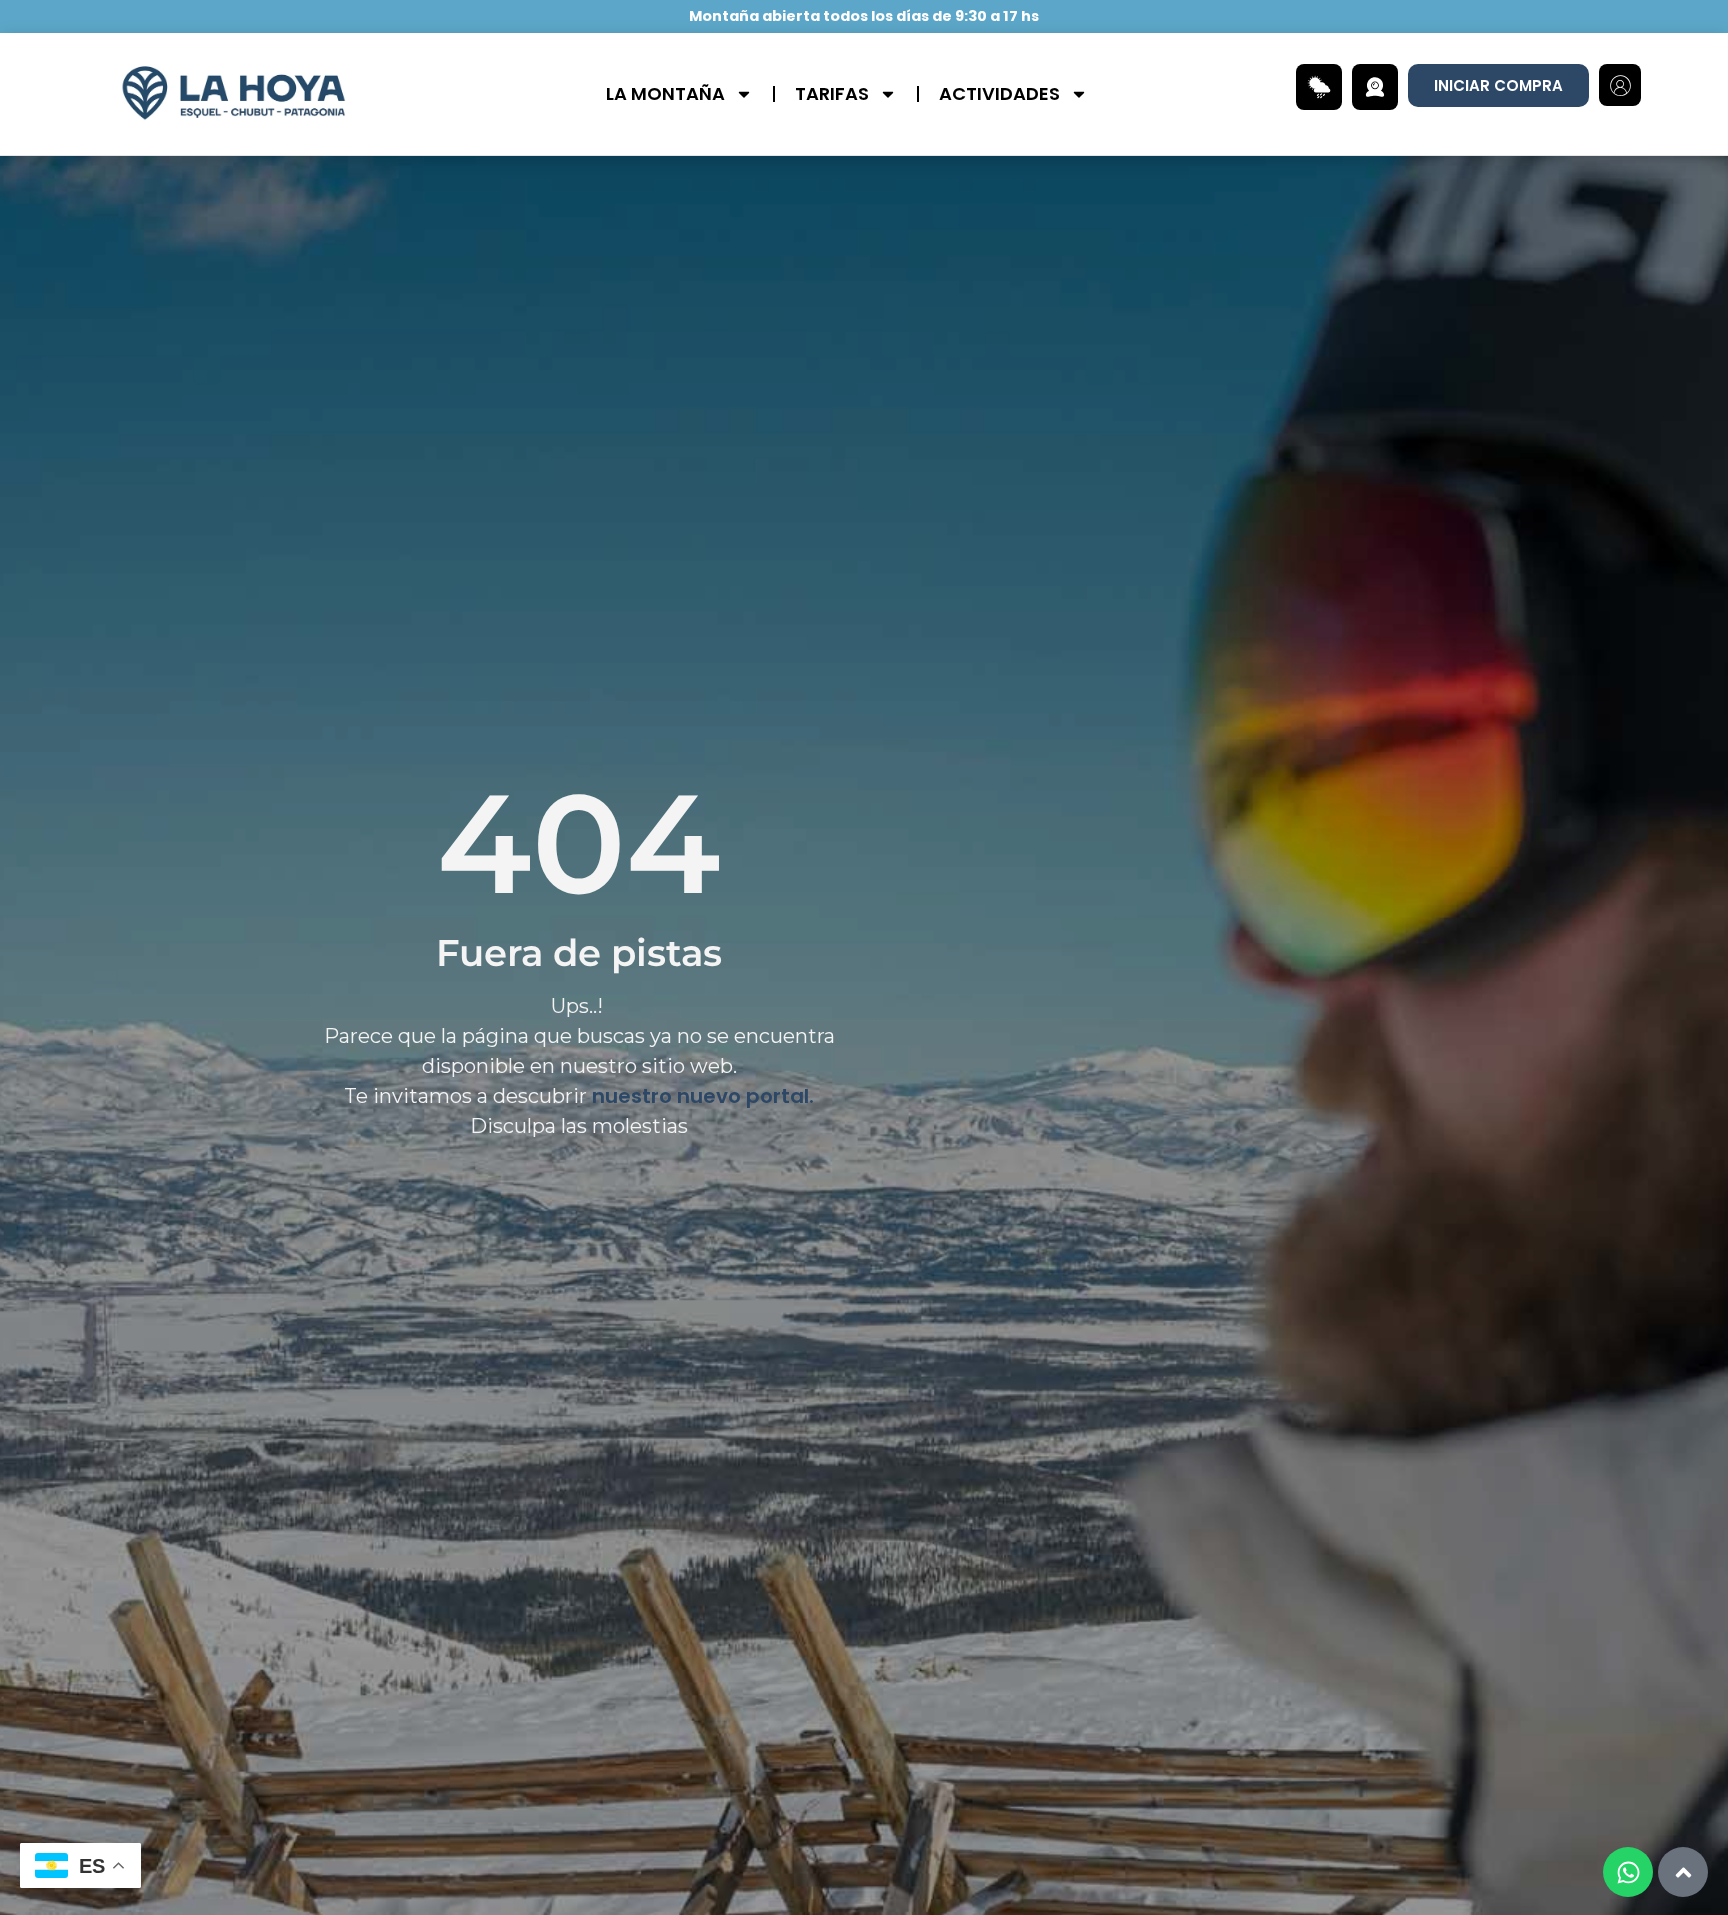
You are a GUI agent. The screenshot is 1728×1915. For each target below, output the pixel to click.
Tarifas (832, 93)
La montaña (665, 93)
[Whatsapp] (1628, 1872)
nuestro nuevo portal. (703, 1096)
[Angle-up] (1683, 1872)
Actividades (999, 93)
